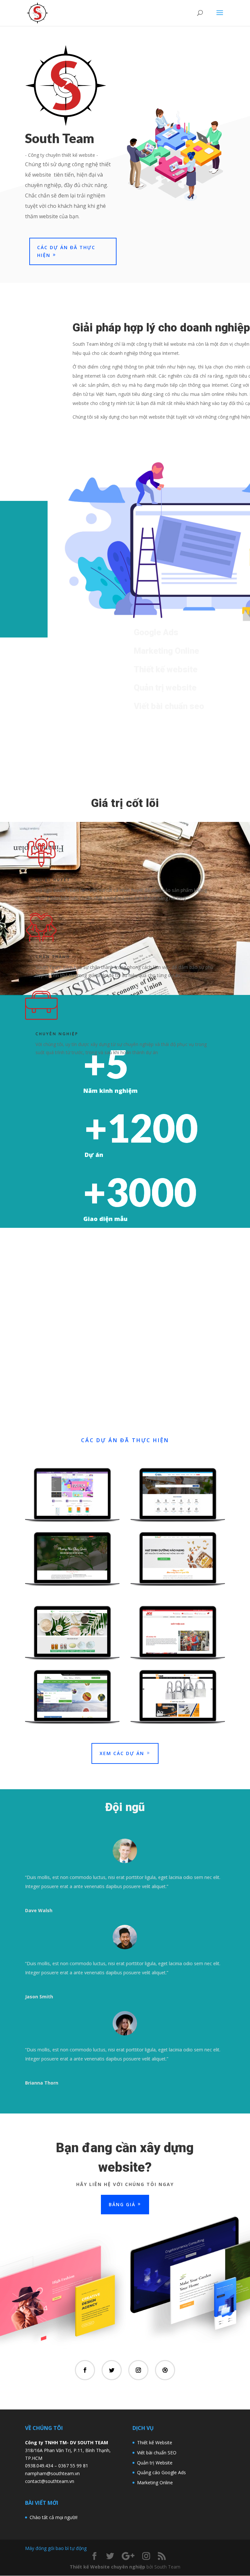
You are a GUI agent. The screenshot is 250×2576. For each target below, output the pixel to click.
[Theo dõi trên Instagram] (138, 2370)
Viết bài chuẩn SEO (157, 2453)
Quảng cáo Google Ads (161, 2472)
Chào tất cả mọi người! (54, 2517)
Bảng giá (122, 2204)
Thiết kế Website (155, 2442)
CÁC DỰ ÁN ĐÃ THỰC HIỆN (66, 251)
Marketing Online (155, 2482)
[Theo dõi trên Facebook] (85, 2370)
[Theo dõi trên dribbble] (165, 2370)
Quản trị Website (155, 2463)
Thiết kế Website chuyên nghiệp (107, 2567)
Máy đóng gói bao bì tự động (56, 2548)
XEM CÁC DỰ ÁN (122, 1753)
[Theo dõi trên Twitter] (112, 2370)
